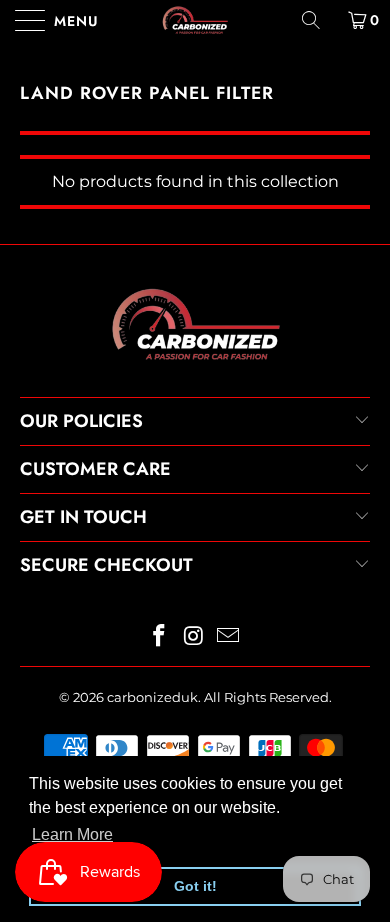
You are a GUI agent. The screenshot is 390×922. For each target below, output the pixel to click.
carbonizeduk (152, 697)
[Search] (318, 20)
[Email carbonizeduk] (229, 637)
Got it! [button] (195, 886)
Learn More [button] (72, 834)
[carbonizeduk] (195, 20)
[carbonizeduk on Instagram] (194, 637)
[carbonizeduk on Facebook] (159, 637)
